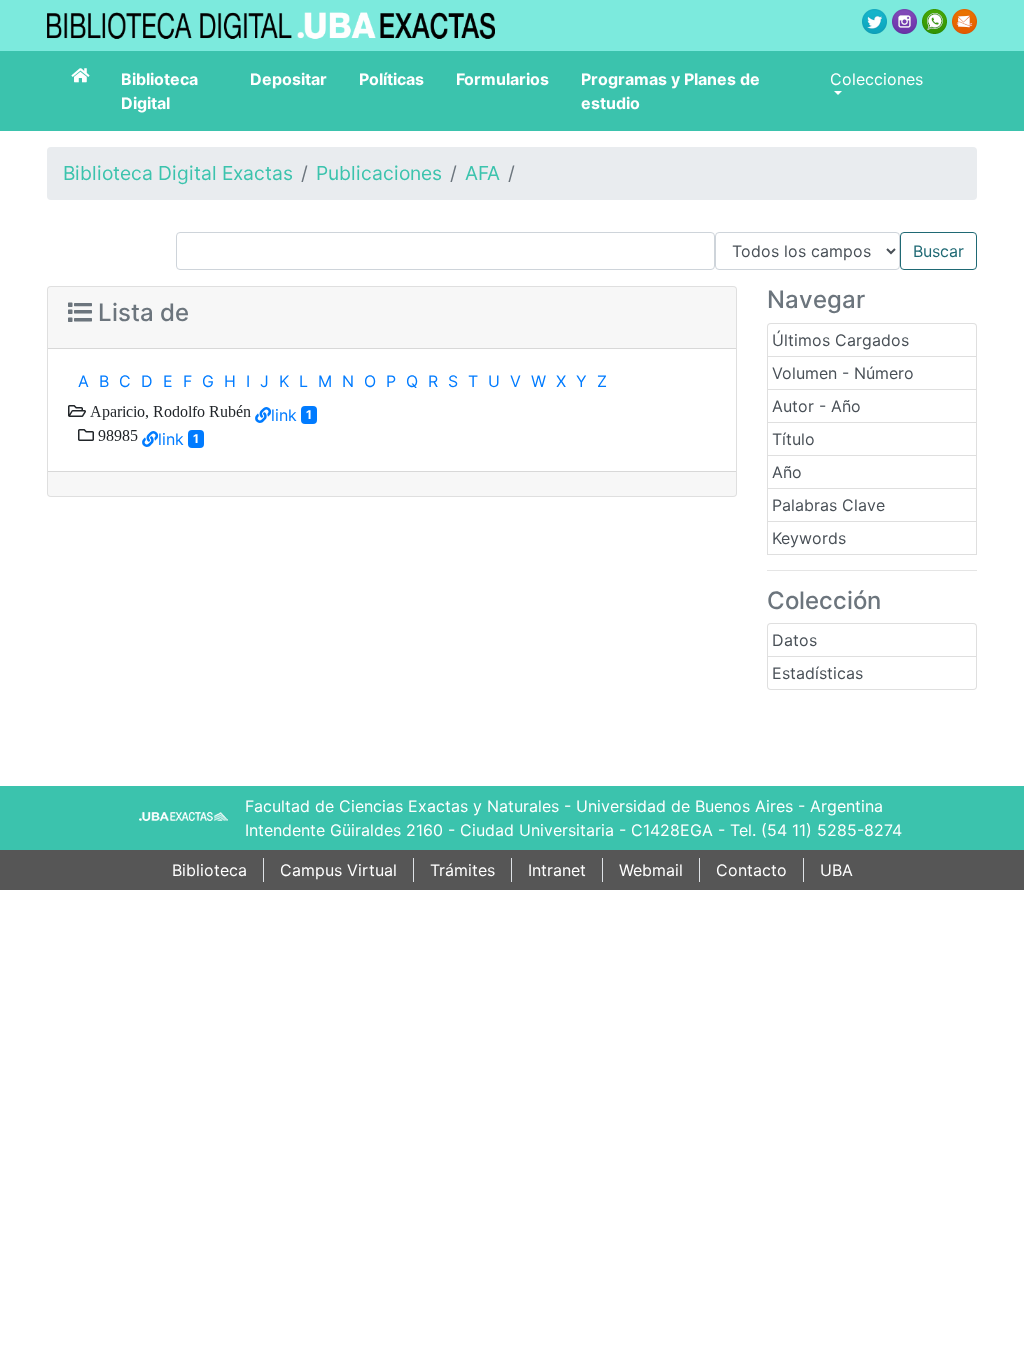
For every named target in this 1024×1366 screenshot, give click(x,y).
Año (787, 472)
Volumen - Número (843, 373)
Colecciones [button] (876, 79)
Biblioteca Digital (159, 91)
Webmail (651, 870)
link (284, 415)
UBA (836, 870)
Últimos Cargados (840, 340)
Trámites (462, 870)
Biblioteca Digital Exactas (178, 173)
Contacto (751, 870)
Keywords (809, 538)
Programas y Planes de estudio (670, 91)
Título (793, 439)
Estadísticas (817, 673)
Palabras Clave (828, 505)
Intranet (557, 870)
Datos (794, 640)
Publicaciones (379, 173)
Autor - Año (816, 406)
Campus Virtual (338, 870)
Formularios (502, 79)
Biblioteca (209, 870)
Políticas (391, 79)
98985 (116, 435)
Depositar (288, 79)
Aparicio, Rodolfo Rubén (168, 411)
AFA (482, 173)
